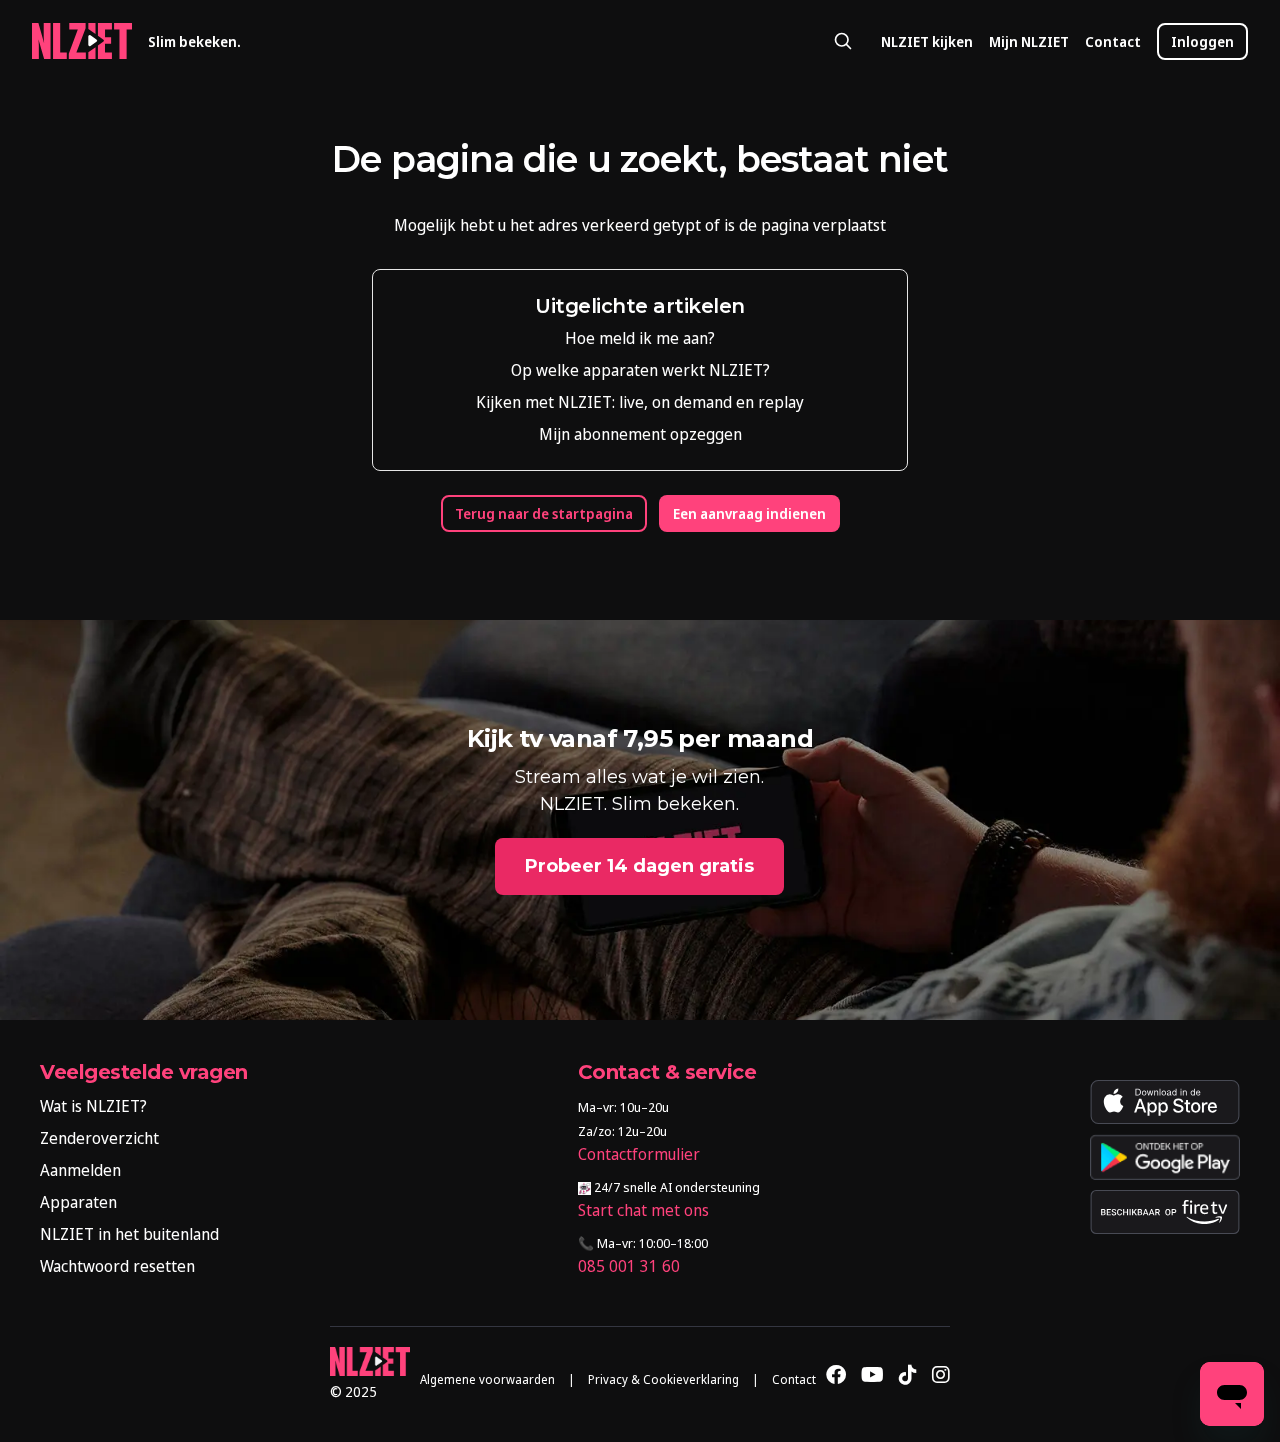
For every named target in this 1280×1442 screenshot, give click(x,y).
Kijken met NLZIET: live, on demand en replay (640, 402)
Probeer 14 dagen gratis (639, 866)
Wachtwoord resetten (117, 1266)
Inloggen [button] (1202, 41)
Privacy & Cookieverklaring (663, 1379)
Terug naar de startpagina (544, 513)
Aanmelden (80, 1170)
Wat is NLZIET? (93, 1106)
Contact (1113, 41)
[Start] (82, 41)
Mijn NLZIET (1029, 41)
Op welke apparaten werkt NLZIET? (640, 370)
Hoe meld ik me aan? (640, 338)
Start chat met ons (643, 1210)
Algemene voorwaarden (487, 1379)
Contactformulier (639, 1154)
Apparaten (78, 1202)
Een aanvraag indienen (749, 513)
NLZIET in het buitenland (129, 1234)
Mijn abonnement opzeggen (640, 434)
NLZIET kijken (927, 41)
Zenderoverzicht (99, 1138)
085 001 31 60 (629, 1266)
